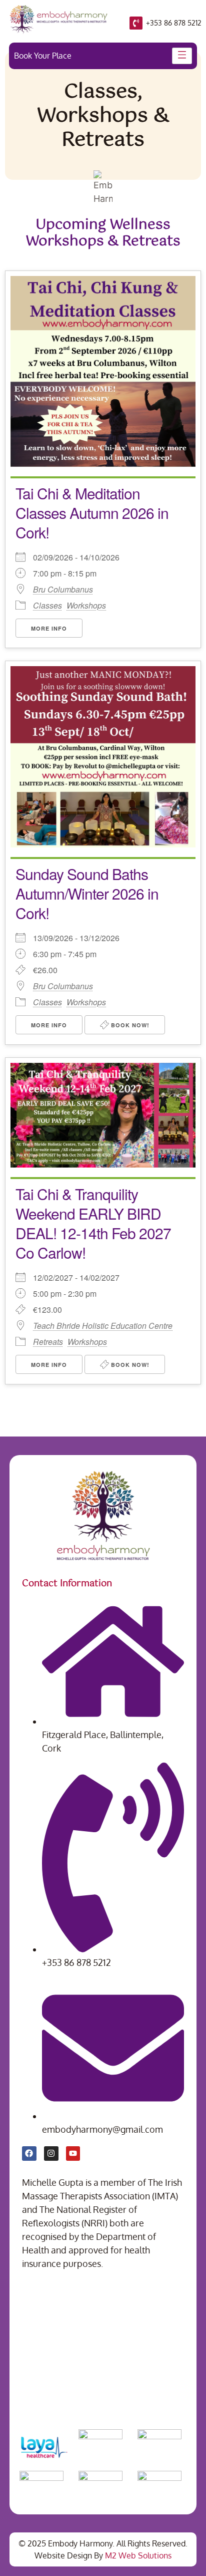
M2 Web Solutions (138, 2555)
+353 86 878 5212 (174, 23)
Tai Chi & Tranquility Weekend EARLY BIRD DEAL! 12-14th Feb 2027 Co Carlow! (93, 1223)
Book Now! (129, 1025)
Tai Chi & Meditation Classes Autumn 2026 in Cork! (92, 513)
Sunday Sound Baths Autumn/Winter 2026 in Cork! (87, 893)
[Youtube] (73, 2154)
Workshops (86, 605)
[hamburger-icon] (182, 56)
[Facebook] (29, 2154)
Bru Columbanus (63, 590)
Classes (47, 605)
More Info (49, 628)
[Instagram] (51, 2154)
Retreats (48, 1342)
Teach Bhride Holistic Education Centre (103, 1326)
